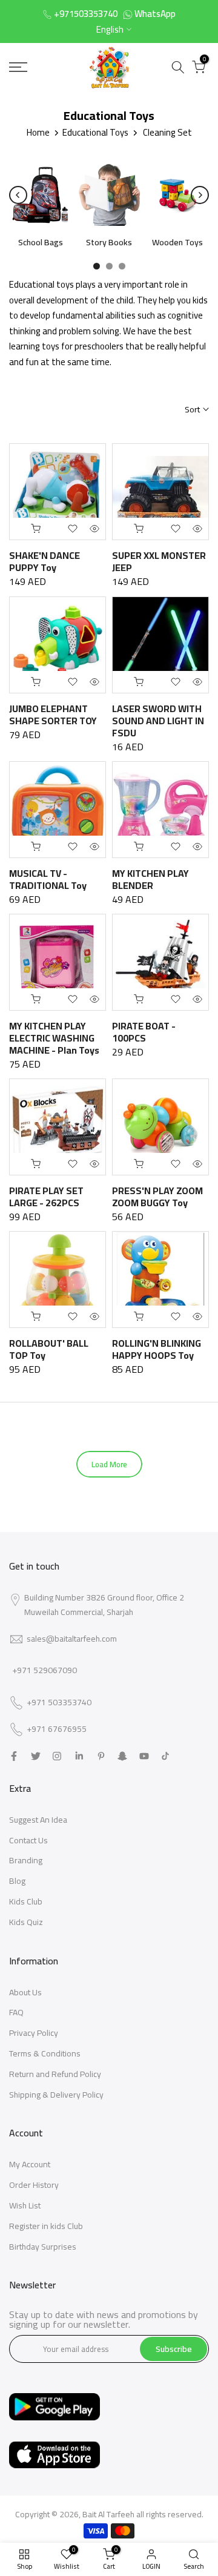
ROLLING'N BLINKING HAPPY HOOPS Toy (157, 1349)
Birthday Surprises (43, 2247)
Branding (26, 1860)
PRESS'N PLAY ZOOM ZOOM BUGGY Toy (157, 1197)
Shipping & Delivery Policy (56, 2095)
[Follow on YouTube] (144, 1756)
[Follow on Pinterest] (101, 1756)
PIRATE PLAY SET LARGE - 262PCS (46, 1197)
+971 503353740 (59, 1703)
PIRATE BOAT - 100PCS (144, 1032)
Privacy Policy (34, 2033)
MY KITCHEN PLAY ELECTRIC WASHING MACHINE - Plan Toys (54, 1038)
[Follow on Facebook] (14, 1756)
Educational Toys (95, 132)
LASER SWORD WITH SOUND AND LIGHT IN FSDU (158, 721)
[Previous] (18, 195)
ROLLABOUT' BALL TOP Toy (49, 1349)
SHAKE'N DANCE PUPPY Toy (45, 561)
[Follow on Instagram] (57, 1756)
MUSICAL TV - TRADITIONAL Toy (48, 879)
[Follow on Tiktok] (165, 1756)
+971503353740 (86, 14)
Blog (17, 1881)
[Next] (200, 195)
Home (38, 132)
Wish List (25, 2205)
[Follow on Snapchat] (122, 1756)
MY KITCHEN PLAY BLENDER (150, 879)
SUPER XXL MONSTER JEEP (159, 561)
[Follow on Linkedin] (79, 1756)
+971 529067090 (45, 1670)
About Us (25, 1992)
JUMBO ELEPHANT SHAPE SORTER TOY (53, 715)
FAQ (16, 2012)
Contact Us (28, 1840)
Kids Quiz (26, 1922)
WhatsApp (155, 14)
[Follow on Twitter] (36, 1756)
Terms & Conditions (45, 2053)
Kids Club (26, 1901)
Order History (34, 2185)
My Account (30, 2164)
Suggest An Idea (38, 1820)
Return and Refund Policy (55, 2074)
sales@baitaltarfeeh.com (72, 1639)
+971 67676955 (57, 1729)
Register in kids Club (46, 2226)
